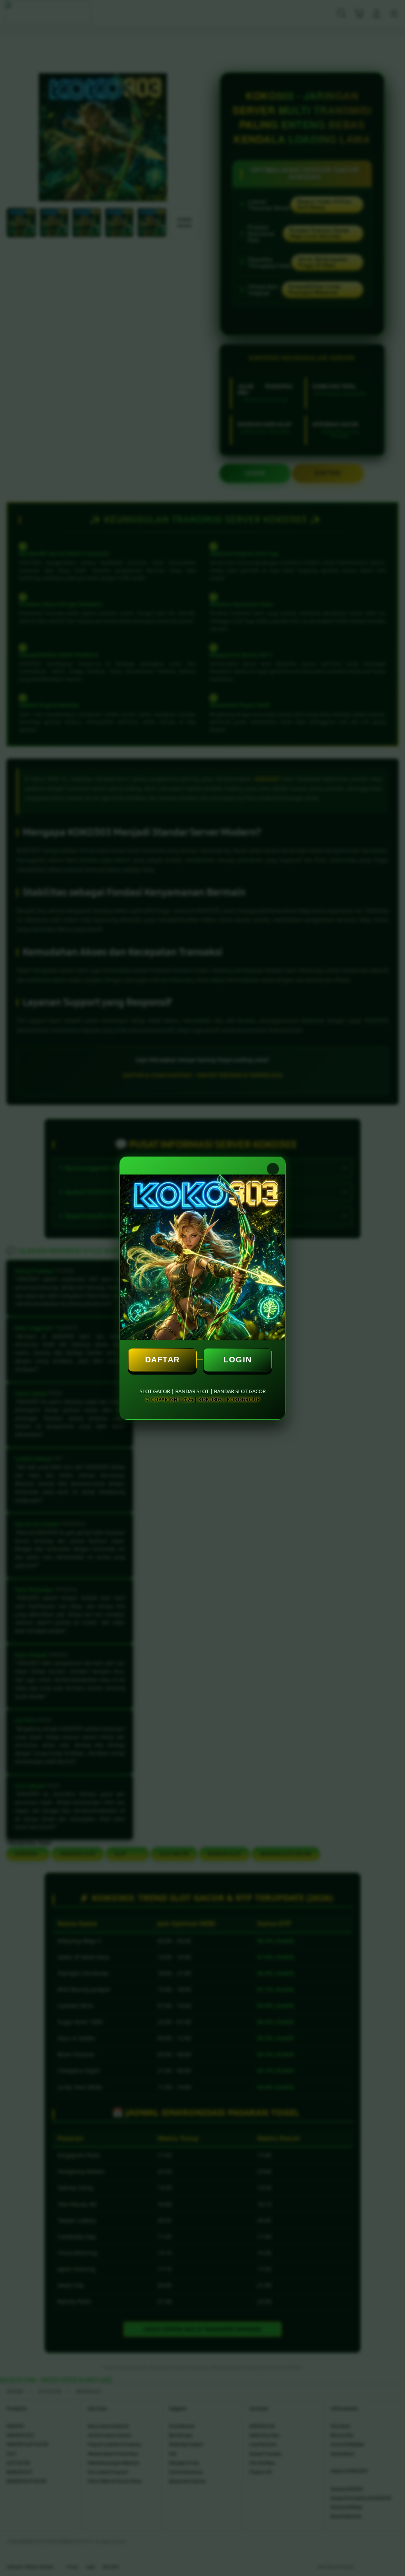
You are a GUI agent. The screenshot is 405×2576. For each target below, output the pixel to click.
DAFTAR (163, 1360)
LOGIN (238, 1360)
